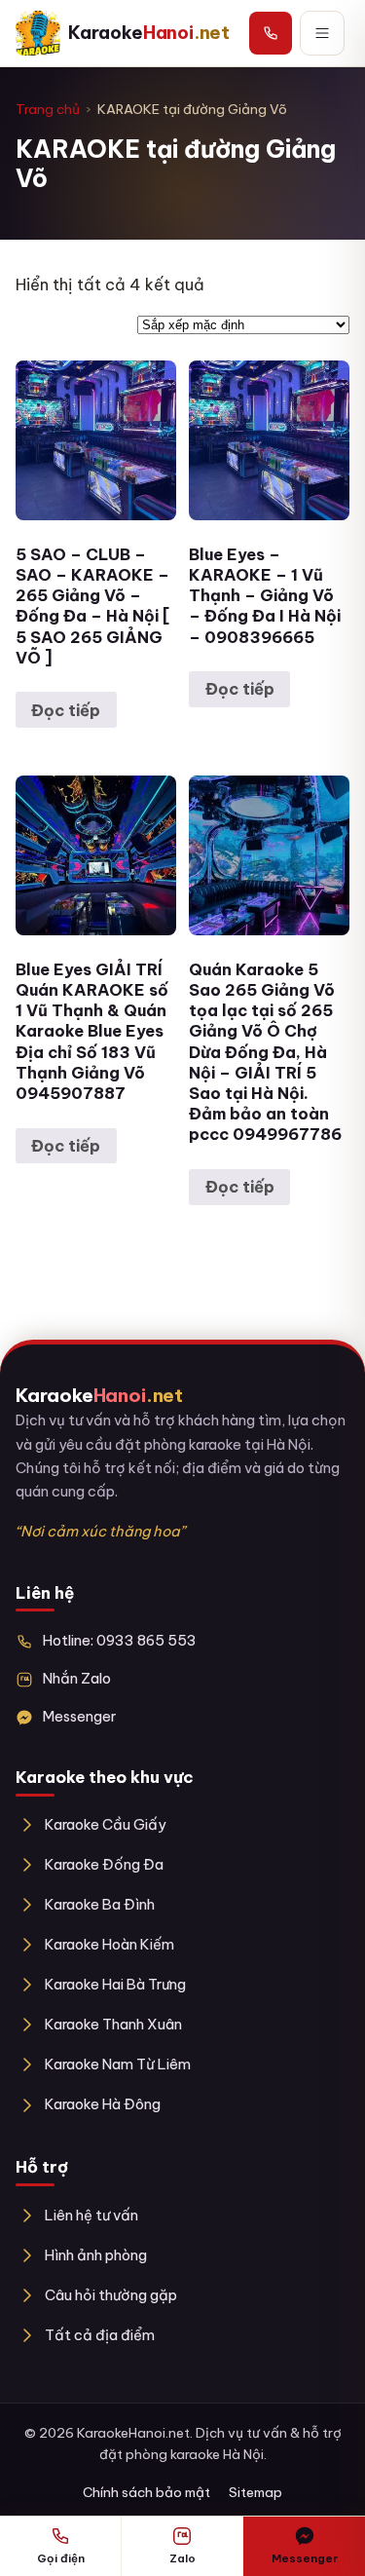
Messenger (79, 1716)
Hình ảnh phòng (96, 2255)
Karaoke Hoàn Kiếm (109, 1944)
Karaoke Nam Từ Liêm (118, 2064)
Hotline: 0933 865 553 (120, 1640)
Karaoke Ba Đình (100, 1904)
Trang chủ (48, 109)
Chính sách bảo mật (146, 2492)
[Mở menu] (322, 33)
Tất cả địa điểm (100, 2335)
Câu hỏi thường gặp (111, 2295)
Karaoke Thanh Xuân (113, 2024)
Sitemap (255, 2492)
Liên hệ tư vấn (91, 2215)
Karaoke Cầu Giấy (106, 1824)
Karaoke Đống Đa (104, 1864)
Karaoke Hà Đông (103, 2104)
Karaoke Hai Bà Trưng (115, 1984)
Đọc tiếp (66, 710)
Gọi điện (61, 2558)
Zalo (182, 2558)
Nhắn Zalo (77, 1678)
